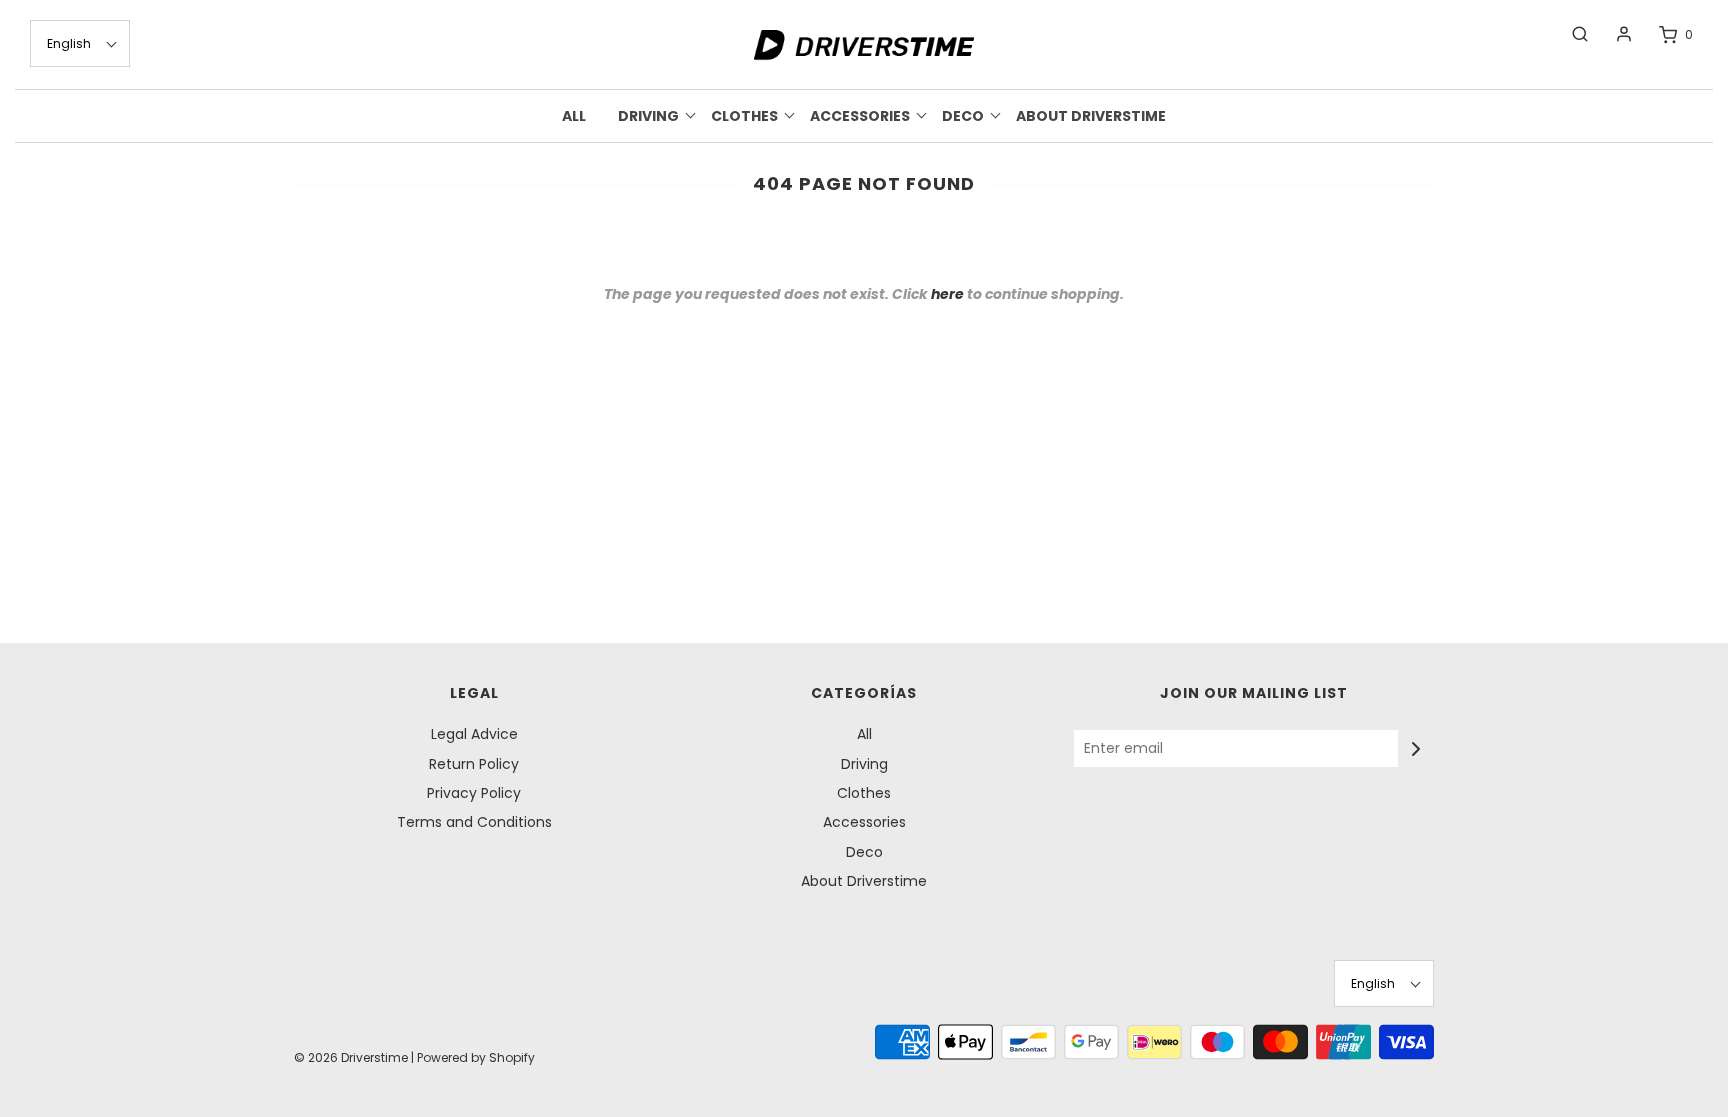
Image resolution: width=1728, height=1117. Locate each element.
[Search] (1570, 34)
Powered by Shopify (476, 1057)
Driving (864, 764)
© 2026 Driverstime (351, 1057)
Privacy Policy (474, 793)
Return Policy (474, 764)
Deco (864, 852)
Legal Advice (474, 734)
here (947, 294)
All (574, 116)
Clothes (864, 793)
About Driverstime (1091, 116)
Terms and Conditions (474, 822)
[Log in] (1614, 34)
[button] (80, 43)
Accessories (864, 822)
